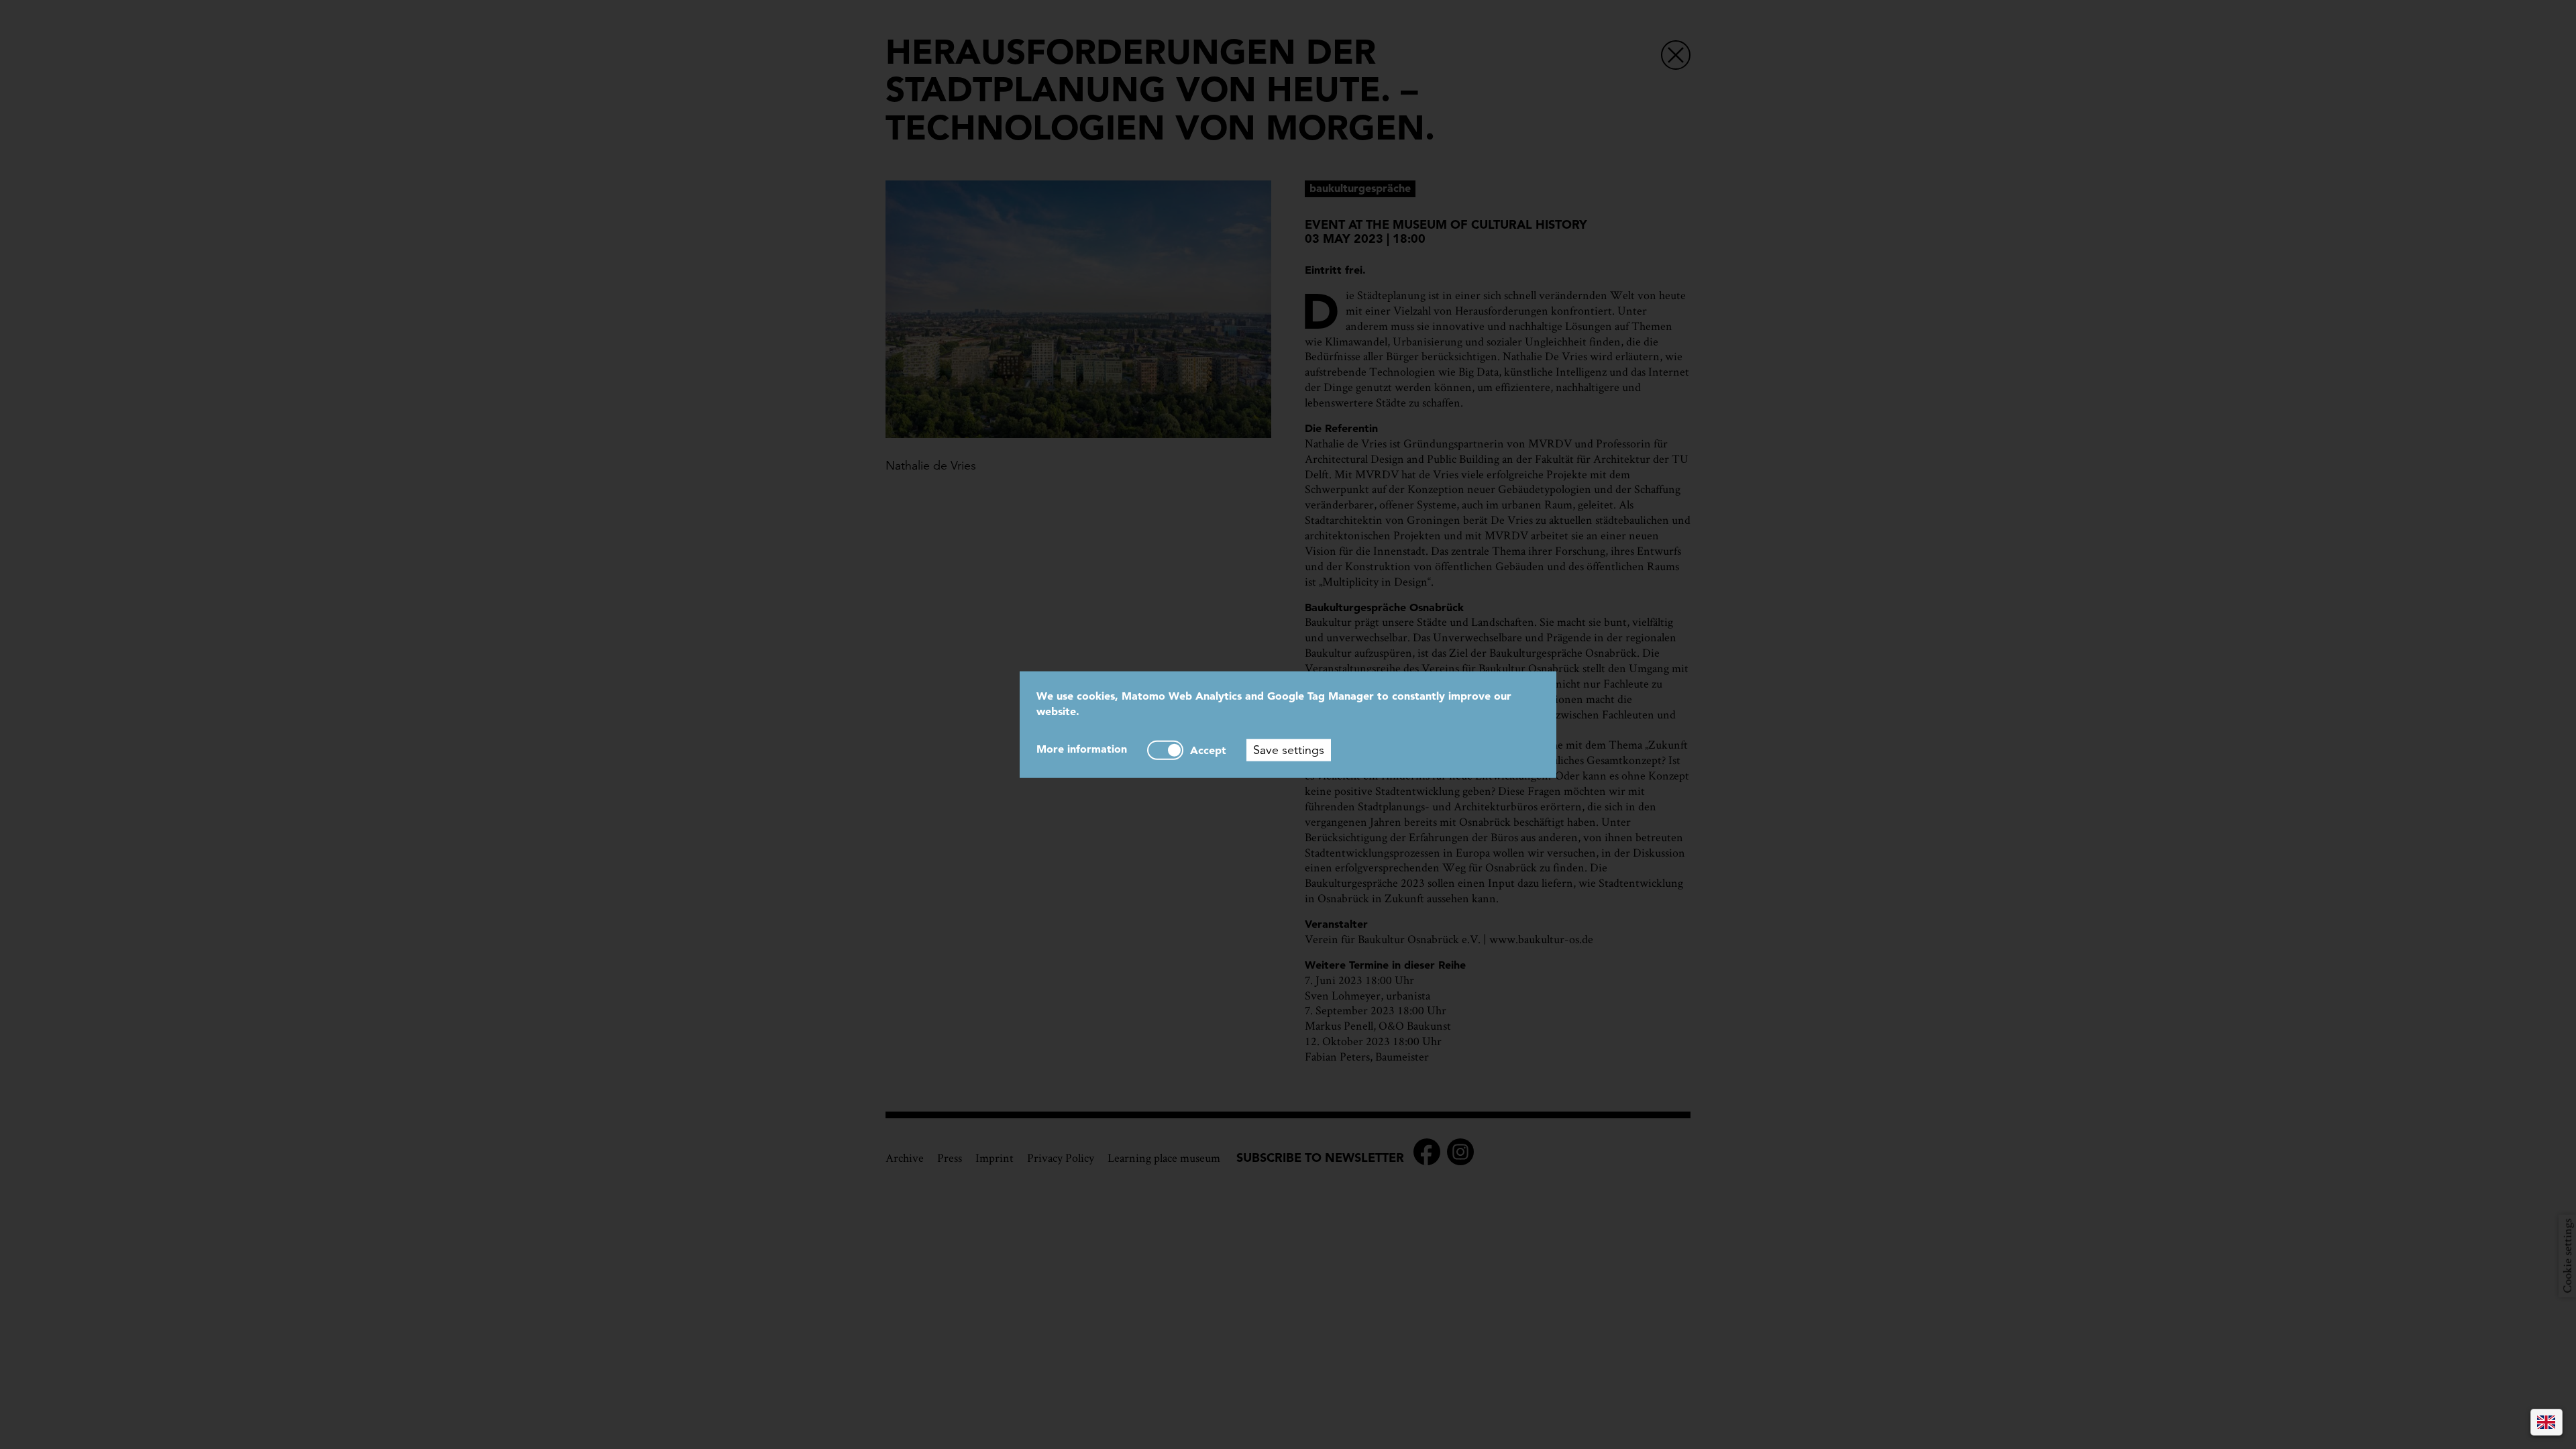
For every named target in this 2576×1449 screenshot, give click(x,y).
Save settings (1289, 749)
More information (1082, 748)
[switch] (1165, 750)
